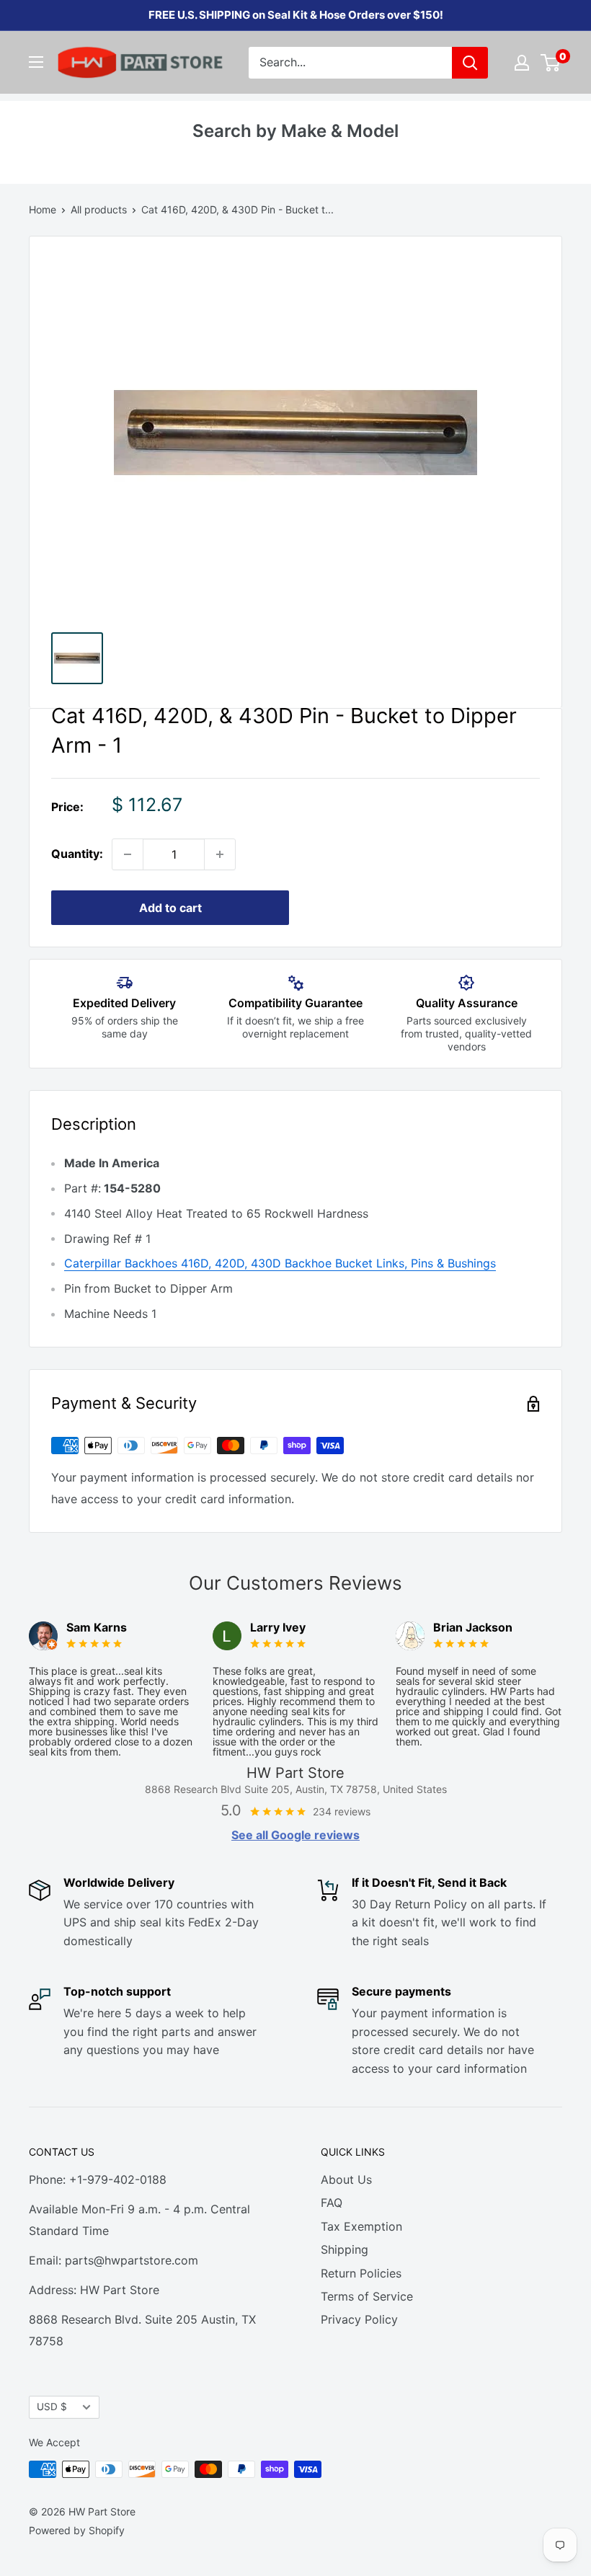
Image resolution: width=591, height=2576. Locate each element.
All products (99, 209)
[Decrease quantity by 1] (128, 854)
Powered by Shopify (77, 2530)
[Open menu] (36, 62)
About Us (346, 2179)
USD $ (52, 2407)
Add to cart (170, 908)
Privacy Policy (359, 2319)
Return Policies (361, 2273)
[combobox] (350, 63)
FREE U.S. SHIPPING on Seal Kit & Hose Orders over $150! (296, 15)
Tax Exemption (361, 2226)
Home (43, 209)
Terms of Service (367, 2296)
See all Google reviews (295, 1835)
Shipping (345, 2249)
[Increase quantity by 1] (220, 854)
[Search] (470, 63)
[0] (551, 63)
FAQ (332, 2203)
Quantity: (77, 854)
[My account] (522, 63)
